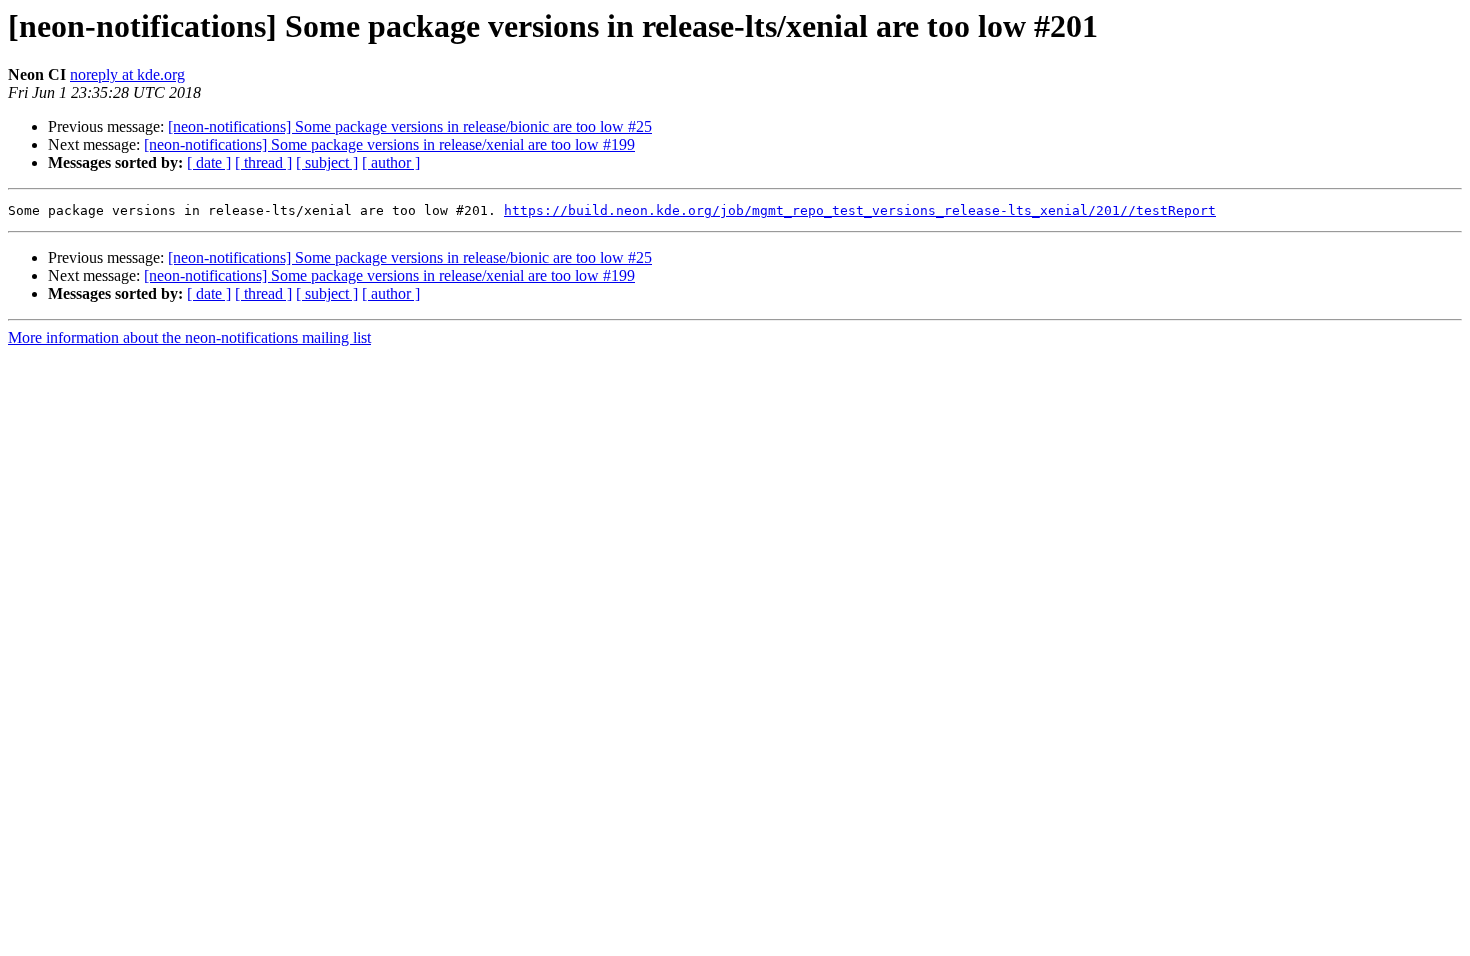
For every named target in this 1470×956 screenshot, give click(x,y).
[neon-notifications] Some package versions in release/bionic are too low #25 (410, 126)
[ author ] (391, 162)
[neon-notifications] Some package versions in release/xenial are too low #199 (389, 144)
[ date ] (209, 162)
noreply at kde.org (127, 74)
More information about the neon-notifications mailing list (189, 337)
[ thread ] (263, 162)
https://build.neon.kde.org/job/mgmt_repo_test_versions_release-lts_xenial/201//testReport (860, 210)
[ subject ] (327, 162)
